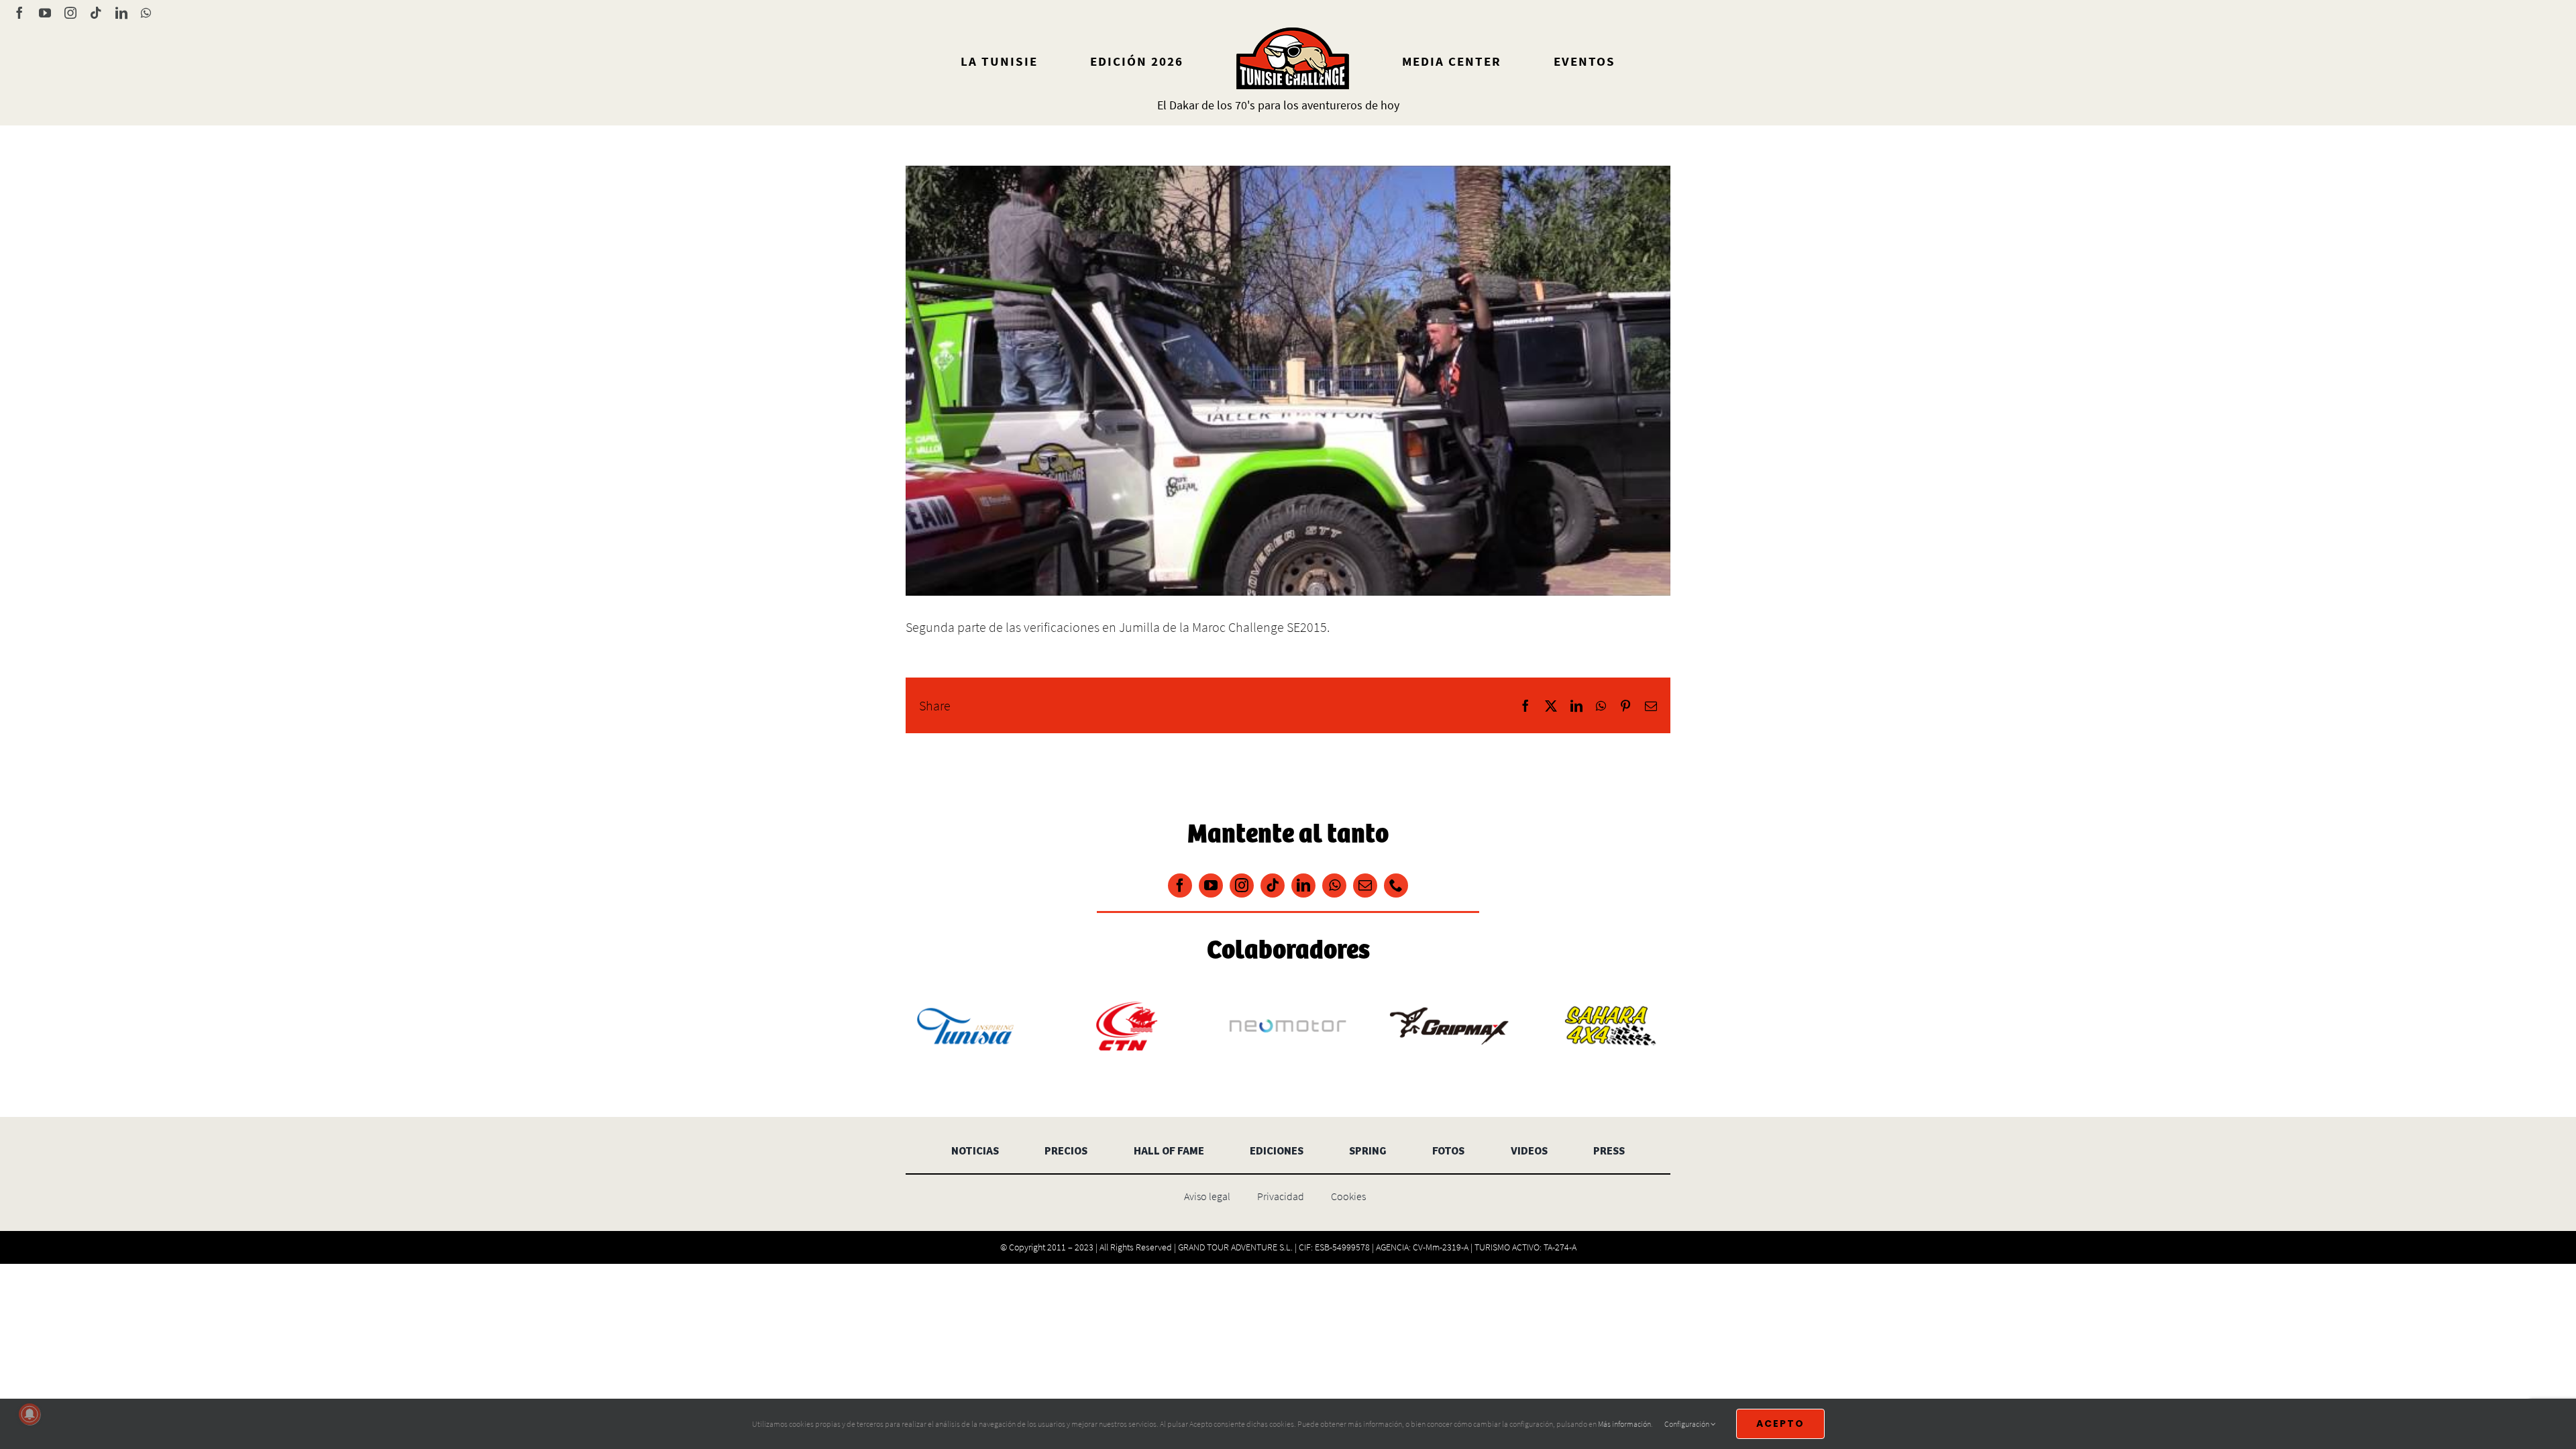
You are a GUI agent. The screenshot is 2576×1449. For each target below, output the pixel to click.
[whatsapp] (1334, 885)
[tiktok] (1273, 885)
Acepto (1780, 1424)
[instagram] (1242, 885)
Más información (1624, 1424)
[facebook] (1180, 885)
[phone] (1396, 885)
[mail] (1365, 885)
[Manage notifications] (30, 1414)
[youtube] (1211, 885)
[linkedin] (1303, 885)
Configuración (1687, 1424)
